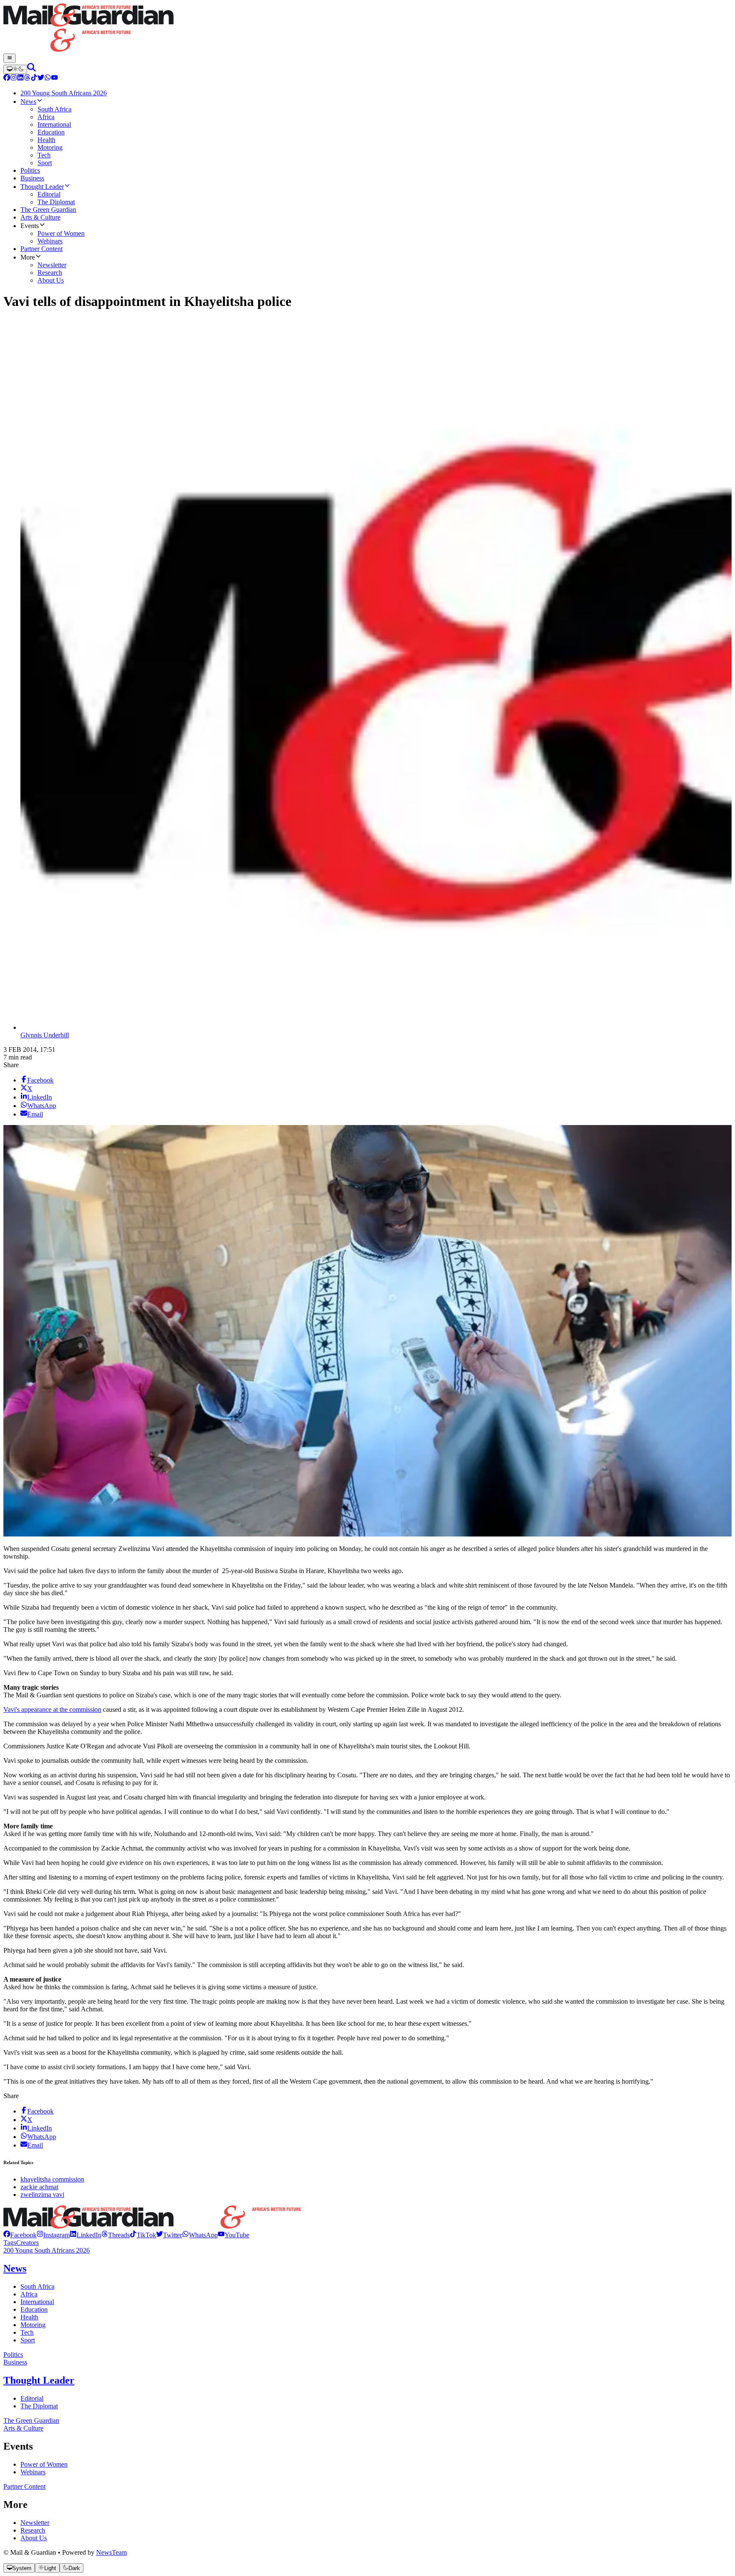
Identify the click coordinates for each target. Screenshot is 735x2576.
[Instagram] (14, 79)
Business (15, 2362)
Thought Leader (39, 2380)
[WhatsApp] (48, 79)
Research (33, 2530)
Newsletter (35, 2523)
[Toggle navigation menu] (10, 58)
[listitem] (20, 2235)
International (37, 2302)
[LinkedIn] (20, 79)
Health (29, 2317)
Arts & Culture (23, 2428)
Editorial (32, 2398)
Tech (27, 2332)
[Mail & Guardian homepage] (367, 29)
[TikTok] (34, 79)
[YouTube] (54, 79)
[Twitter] (41, 79)
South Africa (37, 2286)
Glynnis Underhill (45, 1035)
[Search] (31, 69)
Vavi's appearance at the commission (52, 1709)
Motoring (33, 2325)
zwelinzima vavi (42, 2195)
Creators (27, 2243)
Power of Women (44, 2464)
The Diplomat (39, 2406)
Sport (28, 2340)
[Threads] (27, 79)
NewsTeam (111, 2552)
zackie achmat (39, 2187)
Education (34, 2309)
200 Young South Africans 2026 (47, 2250)
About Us (34, 2538)
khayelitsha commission (52, 2179)
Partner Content (24, 2486)
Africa (29, 2294)
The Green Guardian (31, 2420)
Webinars (33, 2472)
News (15, 2268)
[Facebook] (7, 79)
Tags (10, 2243)
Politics (13, 2355)
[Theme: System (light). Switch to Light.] (15, 69)
